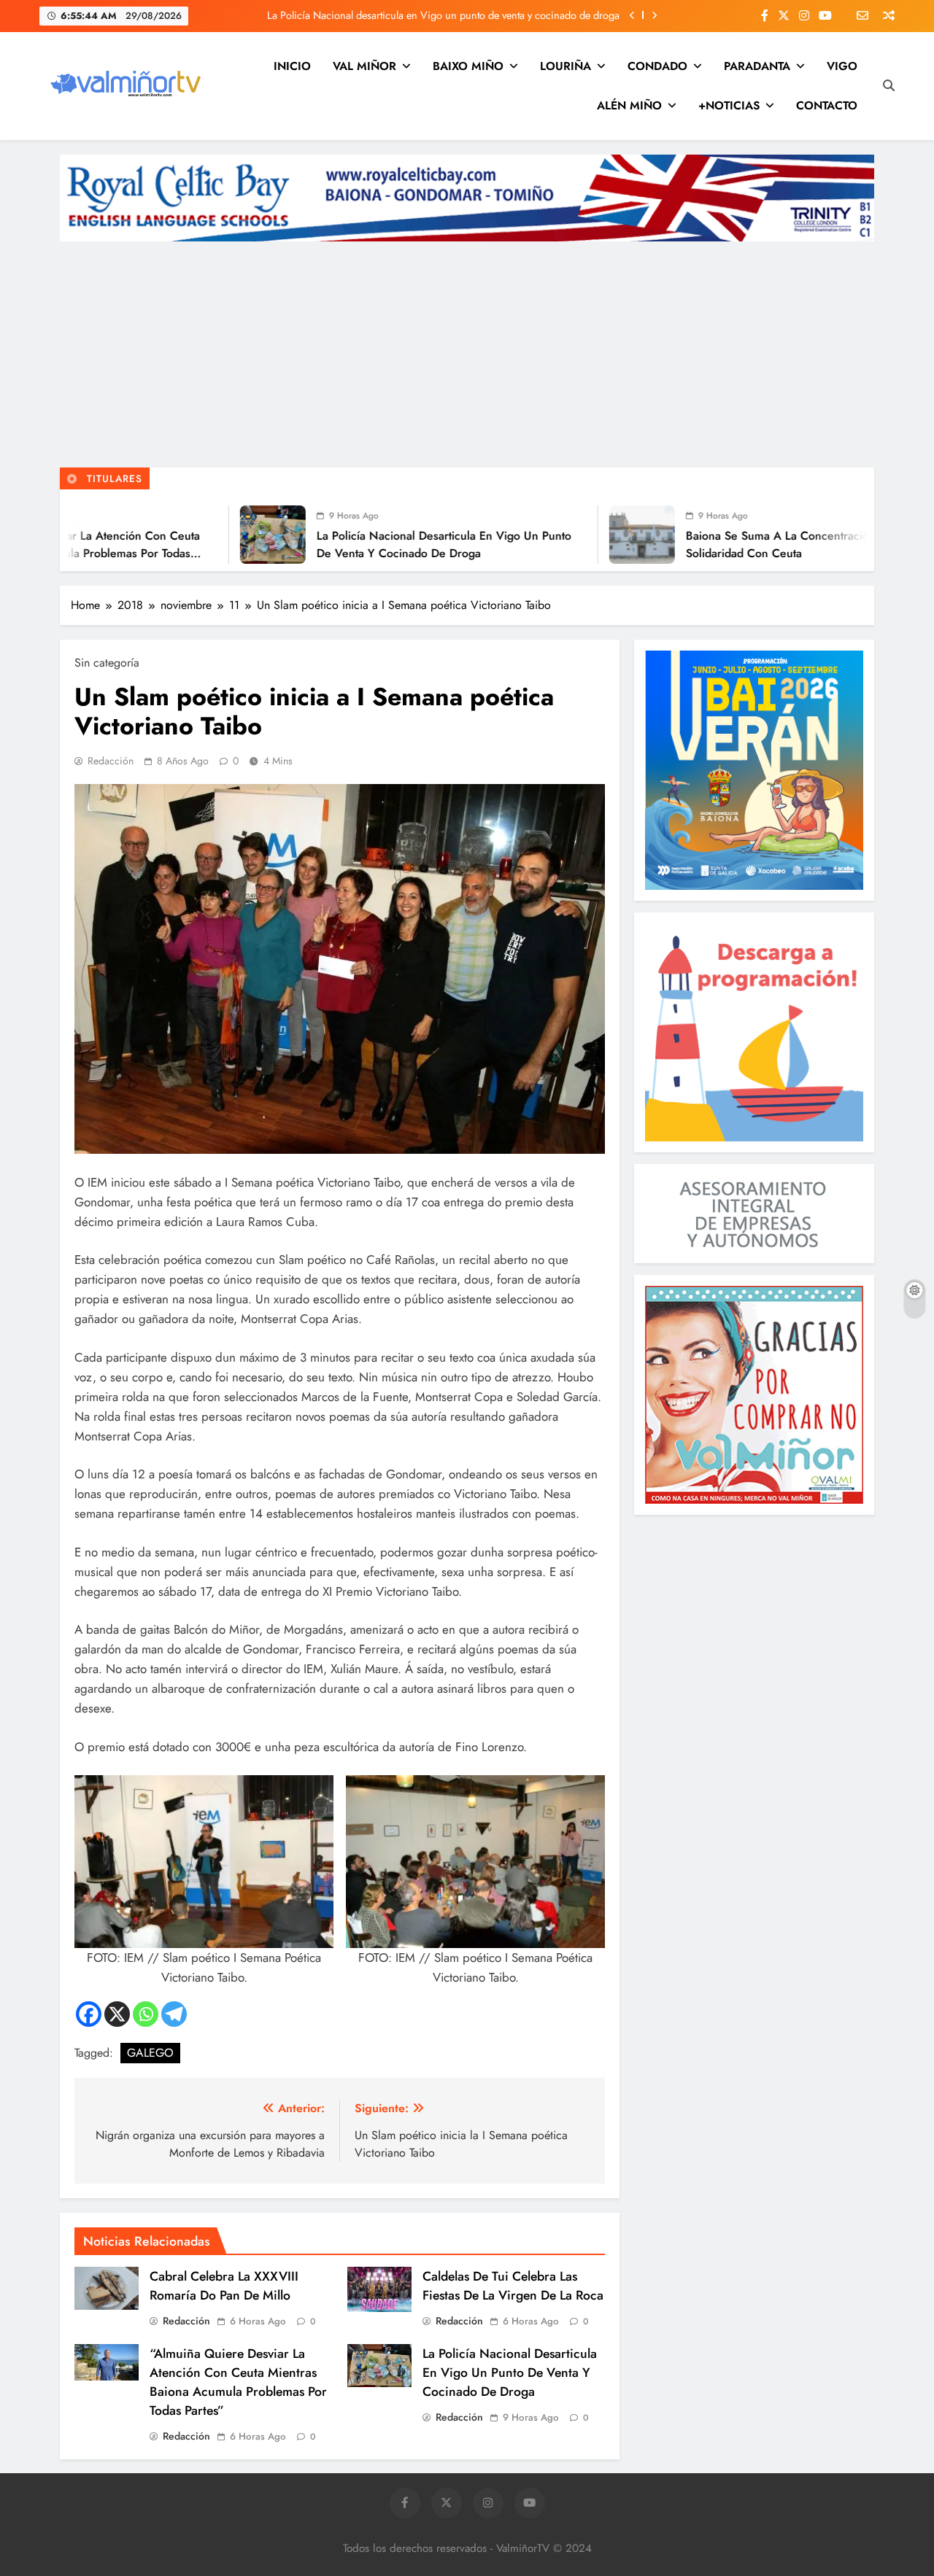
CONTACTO (827, 105)
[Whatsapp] (146, 2014)
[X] (117, 2014)
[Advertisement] (467, 358)
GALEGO (150, 2053)
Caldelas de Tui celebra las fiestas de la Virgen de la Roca (513, 2286)
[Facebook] (89, 2014)
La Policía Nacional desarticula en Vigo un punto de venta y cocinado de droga (443, 15)
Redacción (111, 761)
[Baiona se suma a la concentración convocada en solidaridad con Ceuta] (522, 535)
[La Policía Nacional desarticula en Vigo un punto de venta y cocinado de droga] (153, 535)
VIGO (842, 66)
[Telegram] (174, 2014)
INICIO (292, 66)
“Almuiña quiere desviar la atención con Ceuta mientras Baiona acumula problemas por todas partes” (238, 2382)
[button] (204, 1881)
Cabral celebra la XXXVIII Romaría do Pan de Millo (224, 2286)
